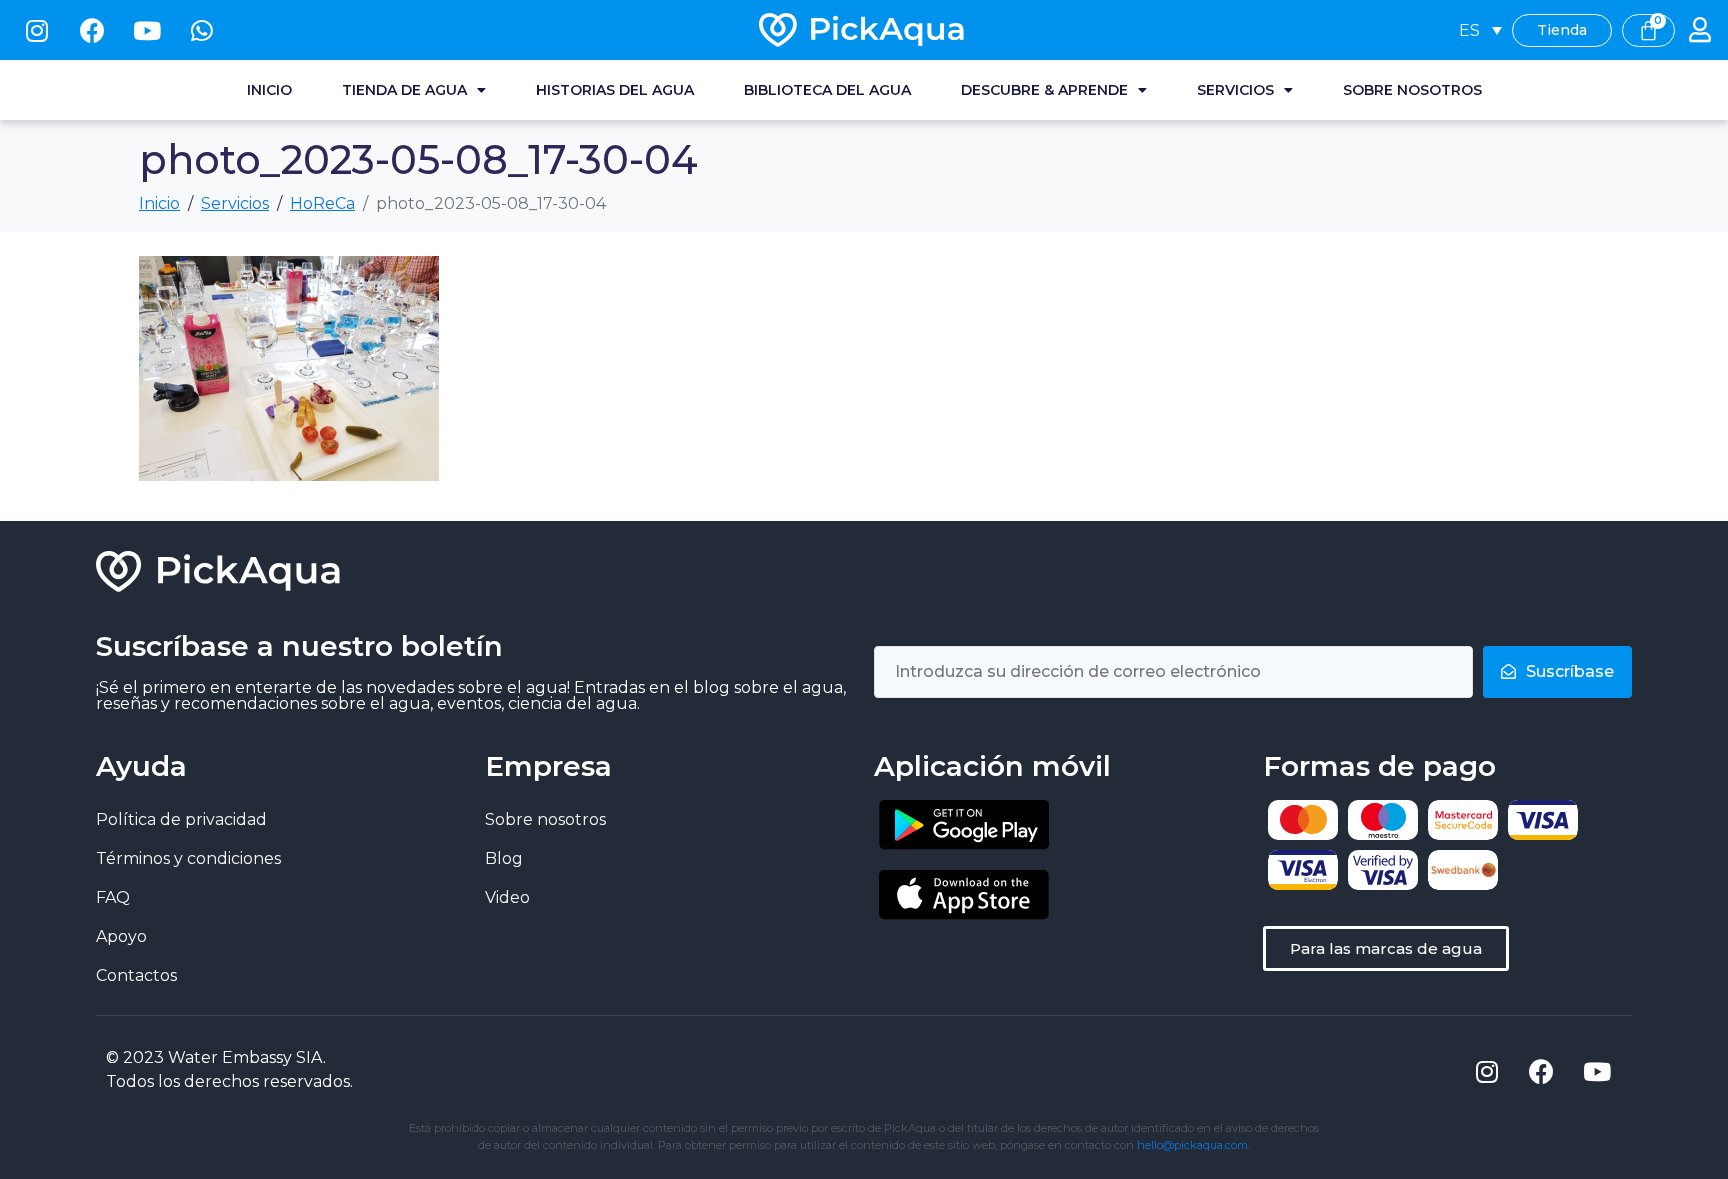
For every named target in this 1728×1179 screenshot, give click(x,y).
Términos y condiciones (188, 858)
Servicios (1235, 90)
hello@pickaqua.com (1192, 1145)
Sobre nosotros (1412, 90)
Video (507, 897)
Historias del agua (615, 90)
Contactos (136, 975)
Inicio (269, 90)
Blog (504, 858)
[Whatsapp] (202, 30)
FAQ (113, 897)
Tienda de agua (404, 90)
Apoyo (121, 936)
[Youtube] (147, 30)
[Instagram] (37, 30)
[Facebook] (92, 30)
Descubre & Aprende (1044, 90)
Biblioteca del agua (827, 90)
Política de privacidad (181, 819)
